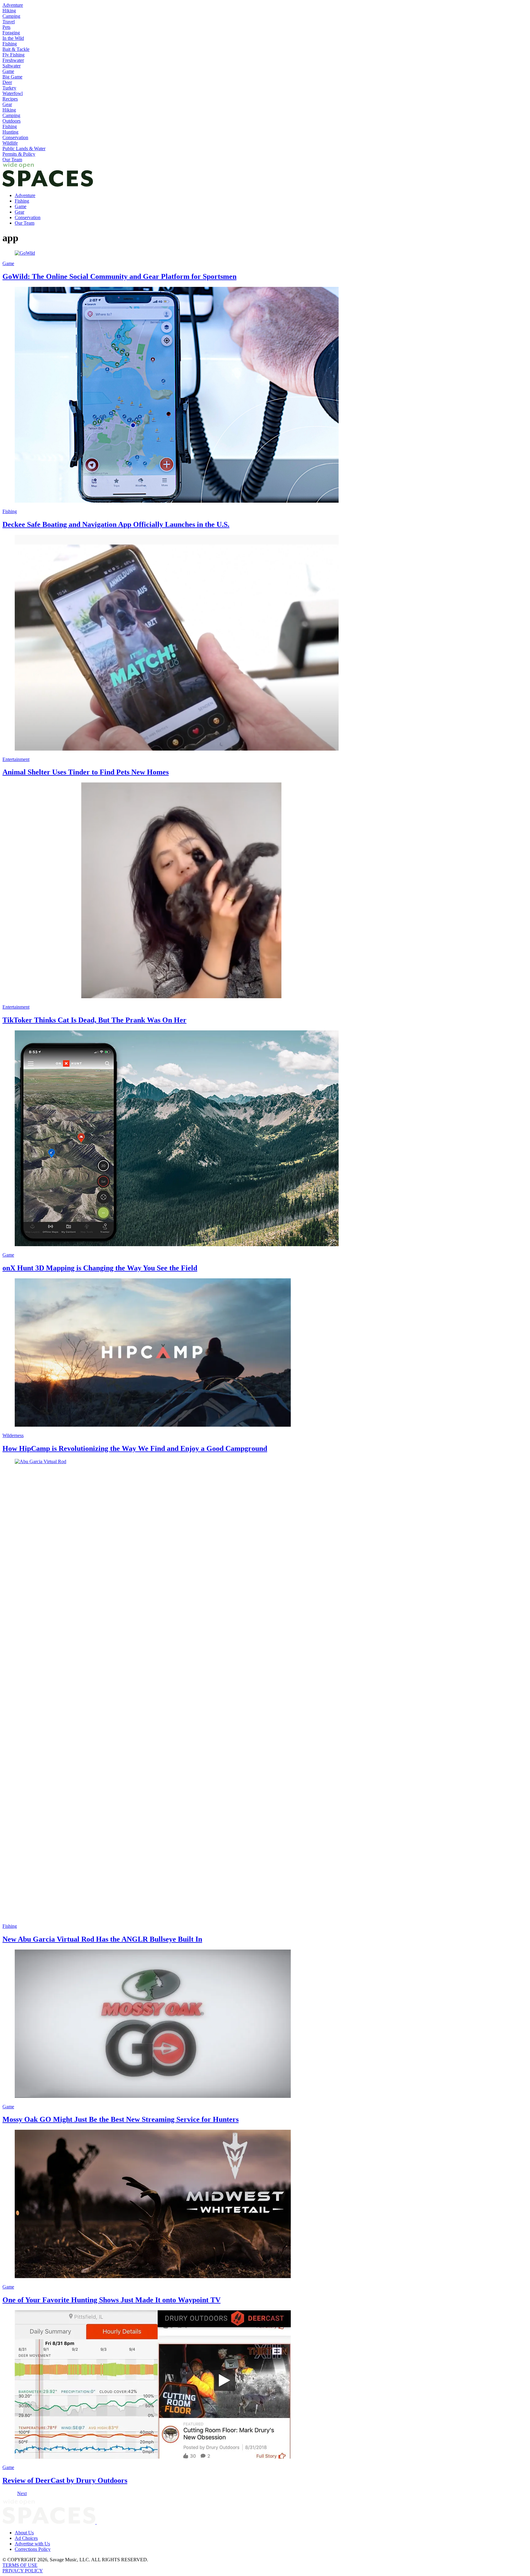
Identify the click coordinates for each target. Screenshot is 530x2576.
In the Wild (13, 38)
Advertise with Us (32, 2544)
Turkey (9, 88)
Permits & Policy (19, 154)
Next (22, 2493)
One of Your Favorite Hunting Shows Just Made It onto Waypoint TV (111, 2300)
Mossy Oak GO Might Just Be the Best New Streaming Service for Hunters (121, 2119)
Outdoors (12, 121)
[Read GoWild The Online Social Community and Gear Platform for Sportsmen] (265, 253)
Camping (11, 16)
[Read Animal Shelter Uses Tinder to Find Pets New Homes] (265, 643)
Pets (6, 27)
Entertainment (16, 759)
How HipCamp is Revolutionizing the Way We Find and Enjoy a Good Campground (135, 1448)
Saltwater (12, 66)
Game (8, 71)
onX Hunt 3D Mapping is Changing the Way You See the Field (100, 1268)
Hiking (9, 11)
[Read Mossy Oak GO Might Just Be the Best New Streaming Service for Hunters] (265, 2024)
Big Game (12, 77)
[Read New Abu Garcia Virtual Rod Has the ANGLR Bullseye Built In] (265, 1689)
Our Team (12, 160)
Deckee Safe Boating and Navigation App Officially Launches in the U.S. (116, 524)
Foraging (11, 33)
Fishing (10, 44)
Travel (9, 22)
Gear (7, 104)
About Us (24, 2533)
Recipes (10, 99)
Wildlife (10, 143)
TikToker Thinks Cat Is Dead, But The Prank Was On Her (94, 1020)
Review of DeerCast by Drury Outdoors (65, 2480)
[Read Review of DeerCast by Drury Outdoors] (265, 2385)
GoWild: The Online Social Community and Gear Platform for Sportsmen (119, 276)
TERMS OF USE (20, 2565)
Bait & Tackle (16, 49)
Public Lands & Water (24, 148)
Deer (7, 82)
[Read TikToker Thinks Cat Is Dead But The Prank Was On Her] (265, 891)
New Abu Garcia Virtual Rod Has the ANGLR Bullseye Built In (102, 1939)
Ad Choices (26, 2538)
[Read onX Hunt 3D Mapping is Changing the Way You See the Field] (265, 1139)
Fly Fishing (13, 55)
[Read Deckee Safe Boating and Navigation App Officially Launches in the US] (265, 395)
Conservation (15, 137)
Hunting (10, 132)
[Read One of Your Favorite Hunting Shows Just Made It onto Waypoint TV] (265, 2205)
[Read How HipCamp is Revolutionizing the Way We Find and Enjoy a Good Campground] (265, 1353)
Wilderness (13, 1435)
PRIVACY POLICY (23, 2571)
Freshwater (13, 60)
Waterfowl (13, 93)
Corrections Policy (33, 2549)
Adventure (13, 5)
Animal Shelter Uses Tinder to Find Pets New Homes (86, 772)
